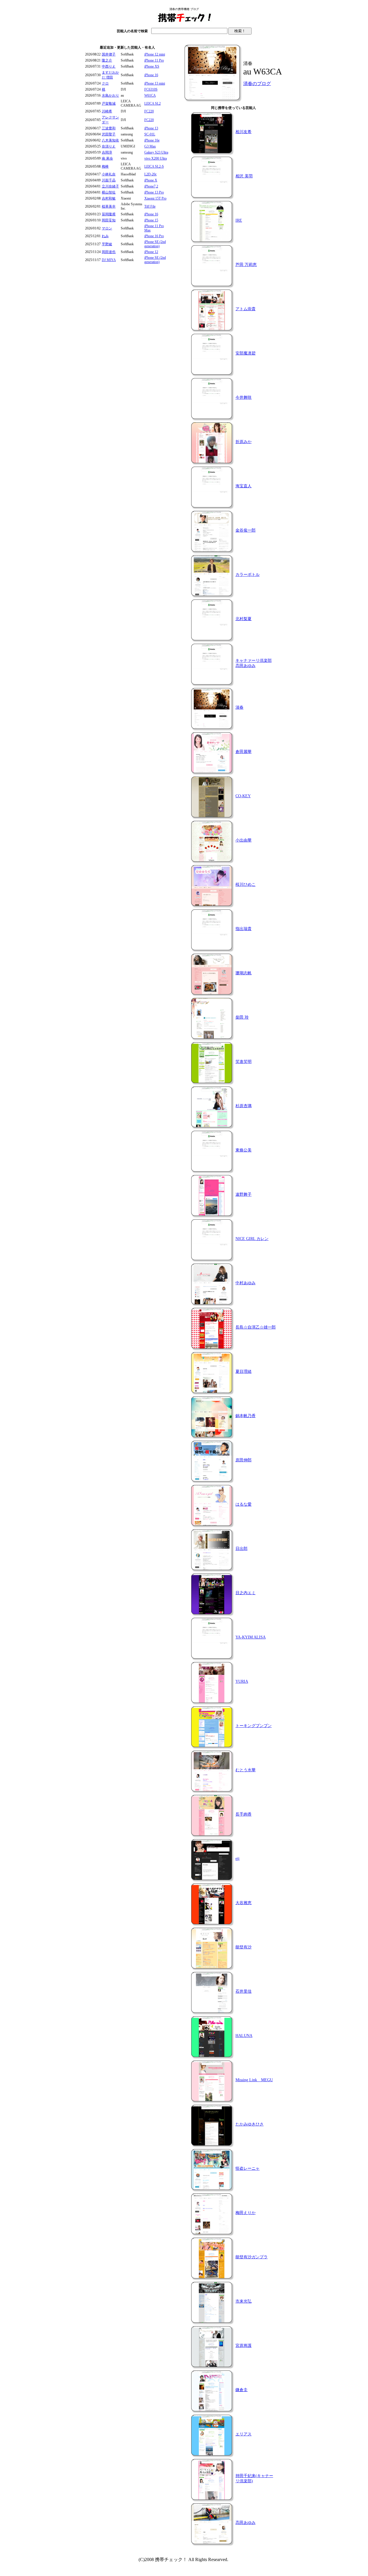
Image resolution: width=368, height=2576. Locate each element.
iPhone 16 (151, 75)
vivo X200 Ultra (156, 158)
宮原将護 (244, 2346)
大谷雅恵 (244, 1903)
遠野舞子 (244, 1194)
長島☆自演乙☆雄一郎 (256, 1327)
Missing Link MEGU (254, 2080)
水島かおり (110, 95)
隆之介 (107, 60)
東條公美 (244, 1150)
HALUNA (244, 2036)
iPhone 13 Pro (154, 192)
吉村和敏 (109, 198)
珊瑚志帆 (244, 973)
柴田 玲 (242, 1017)
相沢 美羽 (244, 176)
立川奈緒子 (110, 186)
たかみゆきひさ (250, 2124)
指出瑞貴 (244, 929)
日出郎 (241, 1549)
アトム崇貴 (246, 309)
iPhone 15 (151, 220)
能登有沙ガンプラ (252, 2257)
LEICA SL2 (153, 103)
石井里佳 (244, 1991)
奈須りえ (109, 146)
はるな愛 (244, 1504)
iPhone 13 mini (155, 83)
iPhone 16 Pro (154, 236)
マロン (107, 228)
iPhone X (151, 180)
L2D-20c (151, 174)
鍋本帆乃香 (246, 1416)
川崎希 (107, 111)
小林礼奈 (109, 174)
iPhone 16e (152, 140)
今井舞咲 (244, 397)
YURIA (242, 1681)
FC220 (149, 111)
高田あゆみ (246, 2523)
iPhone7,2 (151, 186)
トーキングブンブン (254, 1726)
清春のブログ (257, 84)
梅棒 (105, 166)
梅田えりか (246, 2213)
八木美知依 (110, 140)
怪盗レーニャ (248, 2168)
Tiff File (150, 206)
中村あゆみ (246, 1283)
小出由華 (244, 840)
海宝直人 (244, 486)
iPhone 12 (151, 252)
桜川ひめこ (246, 884)
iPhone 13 (151, 128)
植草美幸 (109, 206)
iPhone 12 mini (155, 54)
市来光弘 (244, 2301)
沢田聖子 (109, 134)
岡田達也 (109, 252)
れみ (105, 236)
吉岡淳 (107, 152)
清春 (239, 707)
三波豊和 (109, 128)
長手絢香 (244, 1814)
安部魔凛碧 (246, 353)
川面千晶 (109, 180)
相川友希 (244, 132)
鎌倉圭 (241, 2390)
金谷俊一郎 (246, 530)
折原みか (244, 442)
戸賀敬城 (109, 103)
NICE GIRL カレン (252, 1239)
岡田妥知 (109, 220)
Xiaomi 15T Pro (155, 198)
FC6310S (151, 89)
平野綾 (107, 244)
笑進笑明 (244, 1062)
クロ (105, 83)
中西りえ (109, 66)
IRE (239, 220)
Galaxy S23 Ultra (156, 152)
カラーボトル (248, 575)
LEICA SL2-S (154, 166)
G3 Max (150, 146)
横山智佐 (109, 192)
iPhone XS (152, 66)
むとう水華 (246, 1770)
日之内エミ (246, 1593)
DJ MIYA (109, 260)
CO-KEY (243, 796)
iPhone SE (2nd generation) (155, 244)
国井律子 (109, 54)
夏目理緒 (244, 1372)
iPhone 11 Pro (154, 60)
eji (237, 1859)
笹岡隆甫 (109, 214)
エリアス (244, 2434)
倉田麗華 (244, 752)
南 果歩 (107, 158)
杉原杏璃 (244, 1106)
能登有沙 (244, 1947)
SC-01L (150, 134)
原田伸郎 (244, 1460)
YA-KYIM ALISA (251, 1637)
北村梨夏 (244, 619)
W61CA (150, 95)
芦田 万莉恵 (246, 265)
